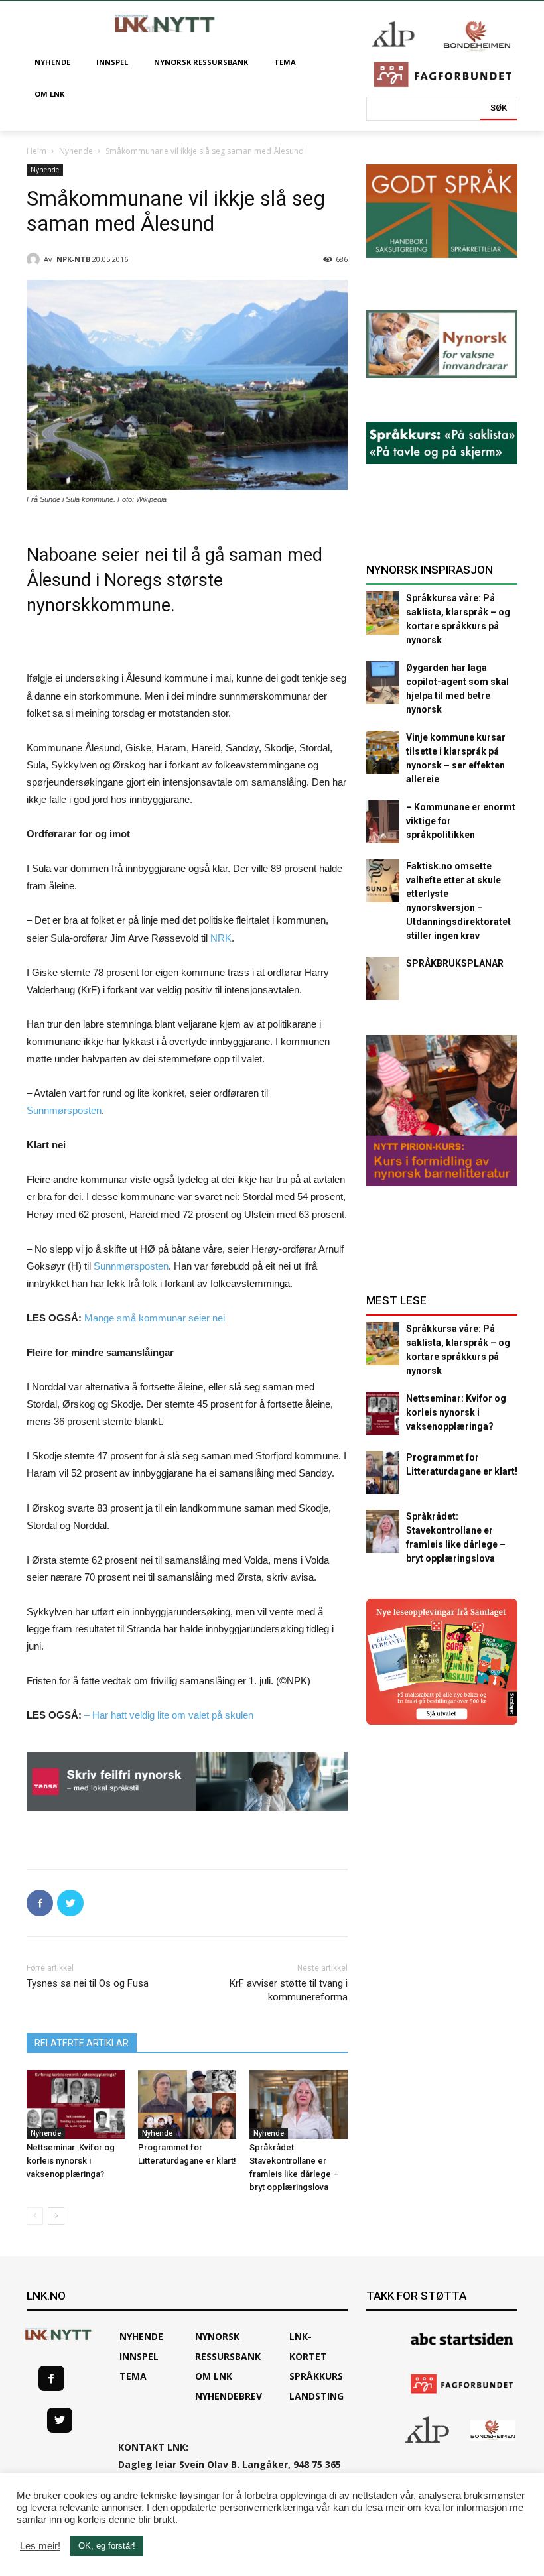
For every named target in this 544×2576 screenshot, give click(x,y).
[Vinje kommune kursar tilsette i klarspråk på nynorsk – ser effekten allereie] (383, 752)
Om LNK (214, 2376)
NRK (221, 938)
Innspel (139, 2356)
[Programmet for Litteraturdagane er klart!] (187, 2105)
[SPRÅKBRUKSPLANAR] (383, 978)
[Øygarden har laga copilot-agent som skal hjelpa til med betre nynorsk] (383, 683)
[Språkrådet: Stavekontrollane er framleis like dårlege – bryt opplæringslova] (299, 2105)
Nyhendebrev (229, 2396)
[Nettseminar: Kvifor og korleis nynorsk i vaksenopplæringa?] (76, 2105)
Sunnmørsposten (64, 1110)
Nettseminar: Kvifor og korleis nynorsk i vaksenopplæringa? (71, 2161)
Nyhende (76, 151)
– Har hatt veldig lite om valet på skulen (169, 1715)
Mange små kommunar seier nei (155, 1318)
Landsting (316, 2396)
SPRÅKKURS (316, 2376)
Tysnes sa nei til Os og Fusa (88, 1983)
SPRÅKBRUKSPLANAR (455, 963)
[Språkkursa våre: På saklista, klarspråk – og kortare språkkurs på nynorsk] (383, 613)
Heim (36, 151)
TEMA (133, 2376)
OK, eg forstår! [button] (107, 2546)
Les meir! (40, 2546)
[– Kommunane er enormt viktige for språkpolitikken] (383, 822)
